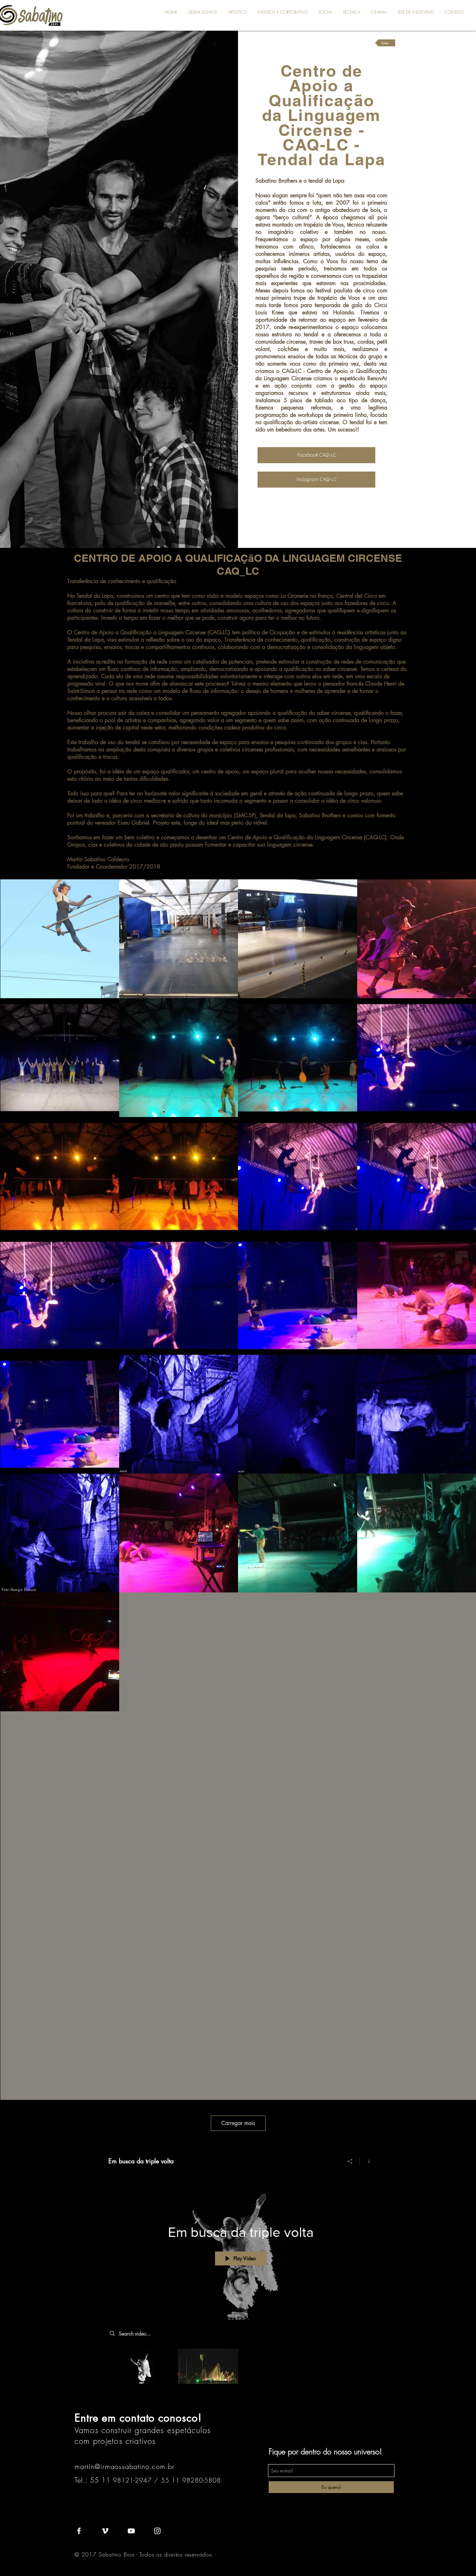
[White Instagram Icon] (157, 2531)
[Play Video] (142, 2366)
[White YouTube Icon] (131, 2531)
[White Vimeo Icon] (105, 2531)
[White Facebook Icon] (79, 2531)
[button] (237, 12)
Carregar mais (238, 2123)
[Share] (350, 2161)
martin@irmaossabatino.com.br (125, 2466)
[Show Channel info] (366, 2161)
